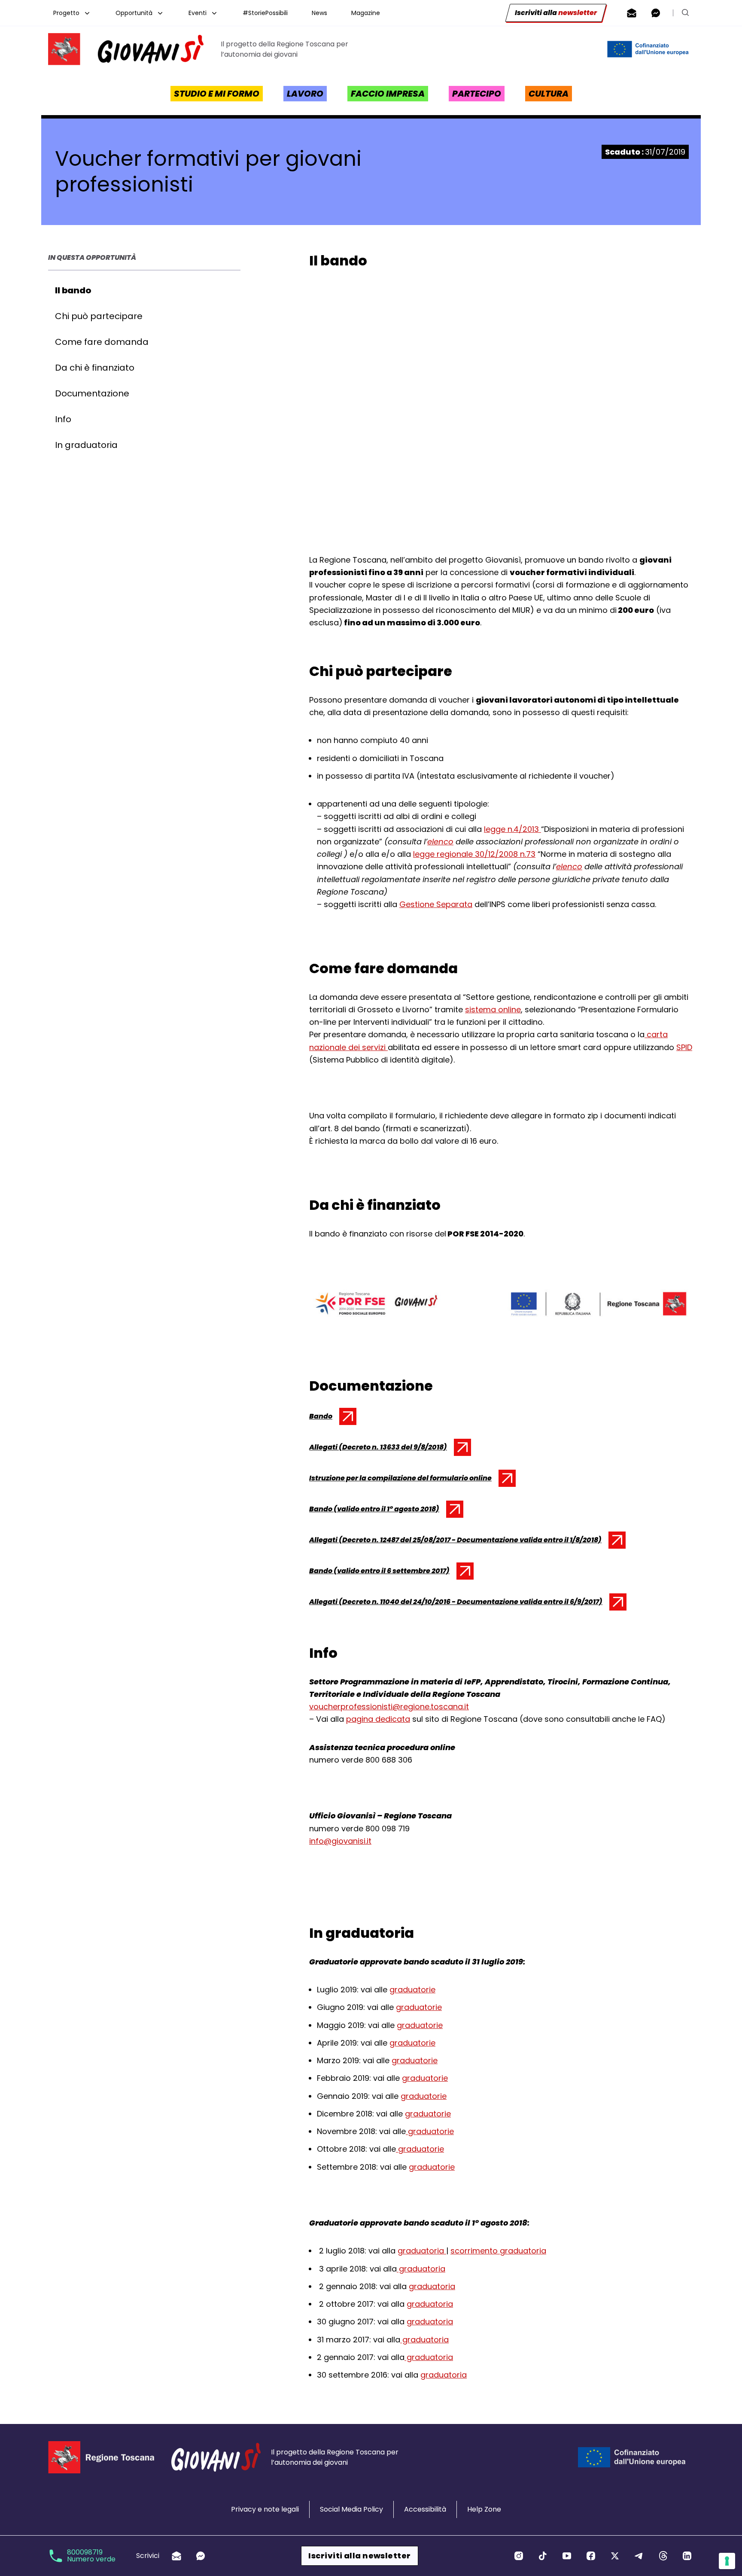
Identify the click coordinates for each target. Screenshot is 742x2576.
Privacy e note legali (265, 2509)
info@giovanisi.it (340, 1841)
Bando (331, 1418)
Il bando (73, 290)
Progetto (66, 13)
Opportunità (134, 13)
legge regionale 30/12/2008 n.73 (474, 854)
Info (63, 419)
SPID (684, 1047)
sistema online (493, 1009)
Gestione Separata (436, 904)
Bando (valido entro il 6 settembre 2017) (379, 1573)
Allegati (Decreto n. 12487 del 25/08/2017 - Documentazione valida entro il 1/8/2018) (455, 1542)
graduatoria (422, 2251)
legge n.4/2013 (512, 829)
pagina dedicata (378, 1719)
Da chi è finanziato (95, 368)
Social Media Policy (351, 2509)
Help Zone (484, 2509)
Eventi (198, 13)
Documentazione (92, 393)
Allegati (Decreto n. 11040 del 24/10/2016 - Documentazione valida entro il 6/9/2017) (456, 1604)
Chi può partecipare (99, 316)
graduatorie (412, 1990)
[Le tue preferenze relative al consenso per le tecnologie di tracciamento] (727, 2561)
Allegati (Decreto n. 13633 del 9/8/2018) (378, 1449)
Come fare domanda (102, 342)
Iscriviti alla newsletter (359, 2556)
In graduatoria (86, 445)
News (319, 13)
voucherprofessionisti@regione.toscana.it (389, 1707)
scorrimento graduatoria (498, 2251)
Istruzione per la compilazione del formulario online (400, 1480)
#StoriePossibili (265, 13)
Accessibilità (425, 2509)
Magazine (366, 13)
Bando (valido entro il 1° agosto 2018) (374, 1511)
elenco (440, 842)
